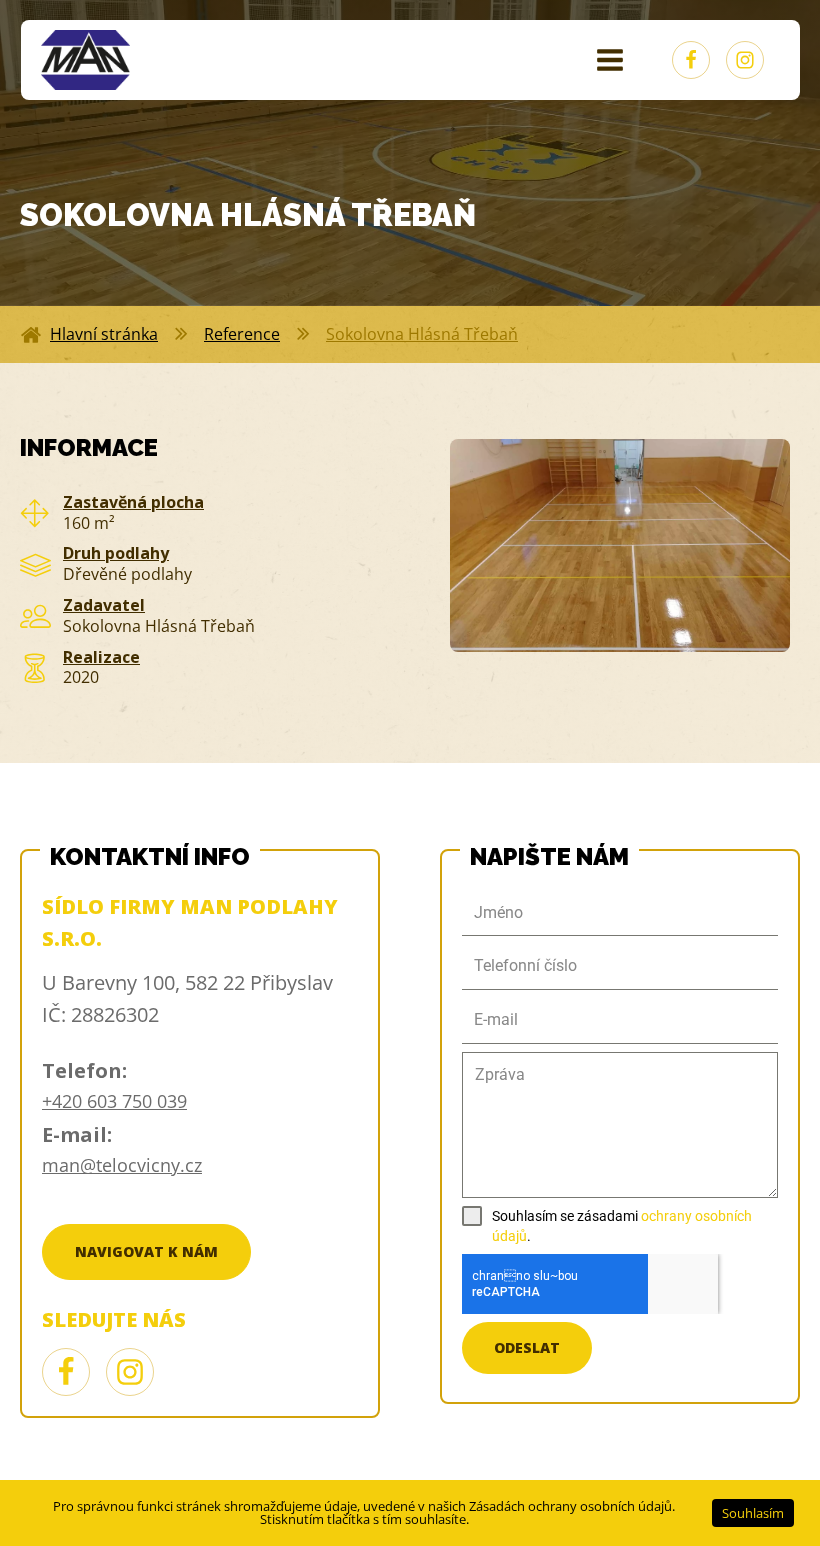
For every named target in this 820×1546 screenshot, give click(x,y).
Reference (242, 334)
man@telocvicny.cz (122, 1165)
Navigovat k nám (146, 1251)
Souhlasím (753, 1513)
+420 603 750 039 (114, 1101)
